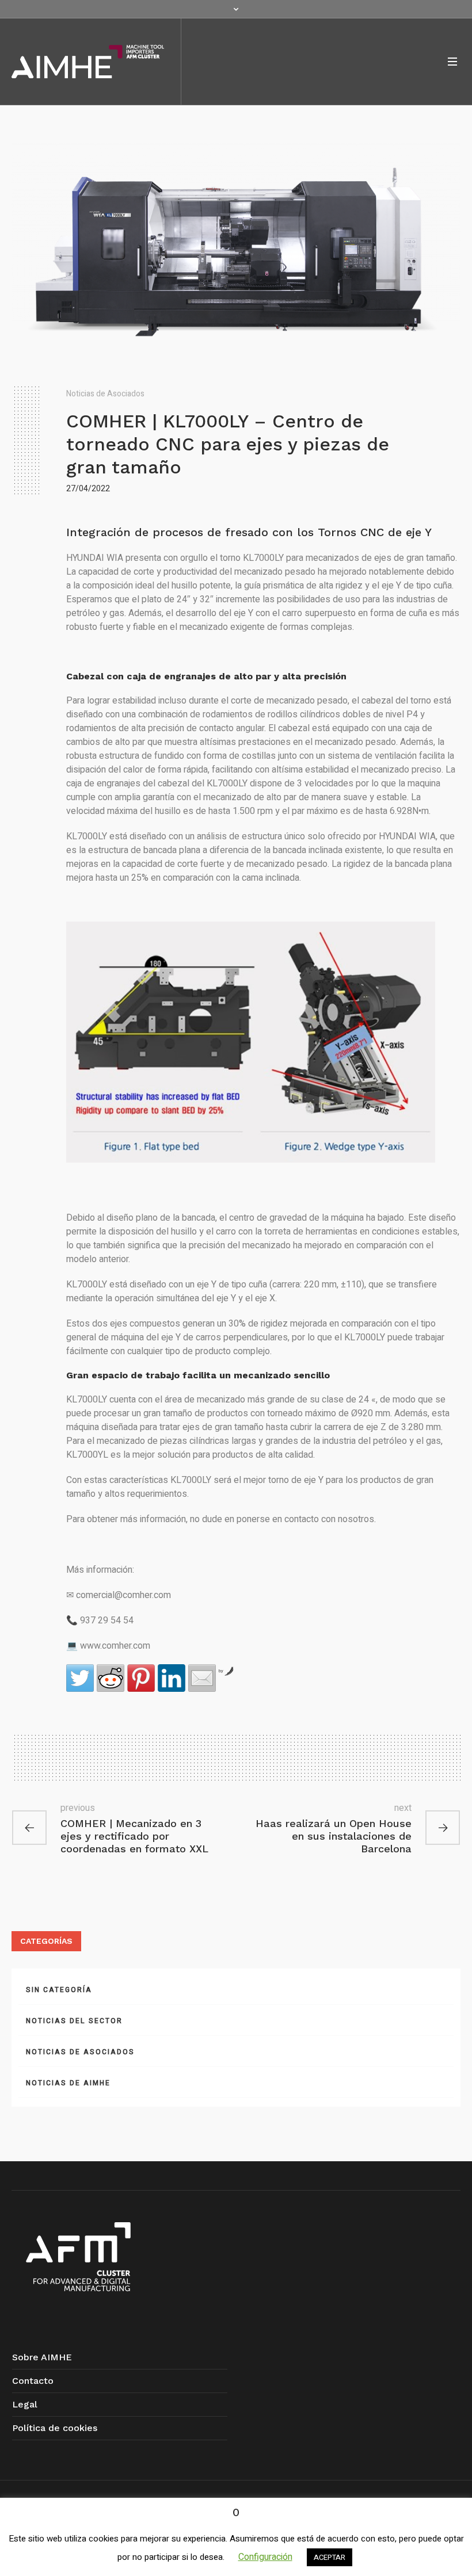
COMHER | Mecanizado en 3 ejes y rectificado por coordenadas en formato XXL (134, 1836)
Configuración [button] (265, 2557)
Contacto (33, 2381)
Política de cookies (55, 2428)
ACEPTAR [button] (330, 2557)
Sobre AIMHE (42, 2357)
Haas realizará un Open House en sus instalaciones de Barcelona (334, 1836)
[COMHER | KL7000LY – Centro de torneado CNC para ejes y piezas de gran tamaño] (236, 251)
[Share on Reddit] (111, 1678)
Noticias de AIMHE (68, 2083)
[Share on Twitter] (80, 1678)
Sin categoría (59, 1990)
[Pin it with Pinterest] (141, 1678)
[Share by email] (202, 1678)
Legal (25, 2404)
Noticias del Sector (74, 2021)
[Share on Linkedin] (172, 1678)
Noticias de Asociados (105, 394)
